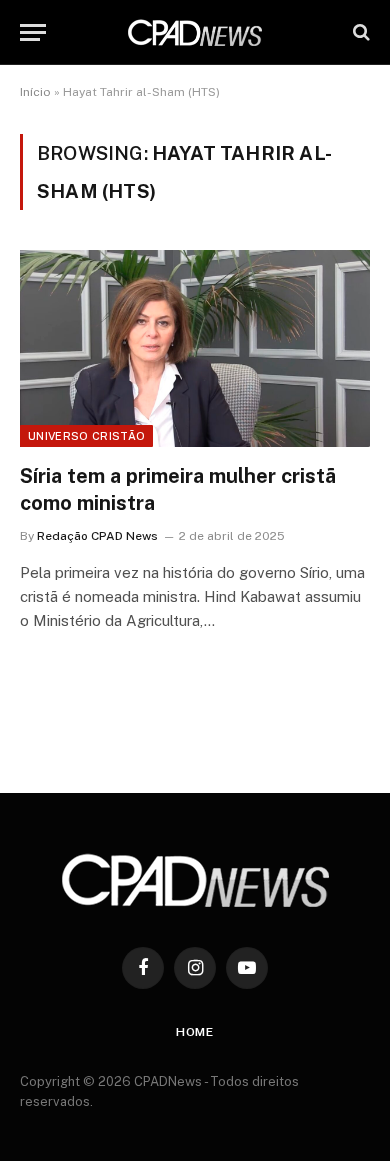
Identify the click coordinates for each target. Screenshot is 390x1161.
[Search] (359, 32)
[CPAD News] (195, 32)
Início (35, 92)
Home (195, 1032)
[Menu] (33, 32)
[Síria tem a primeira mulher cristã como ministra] (195, 348)
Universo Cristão (86, 436)
